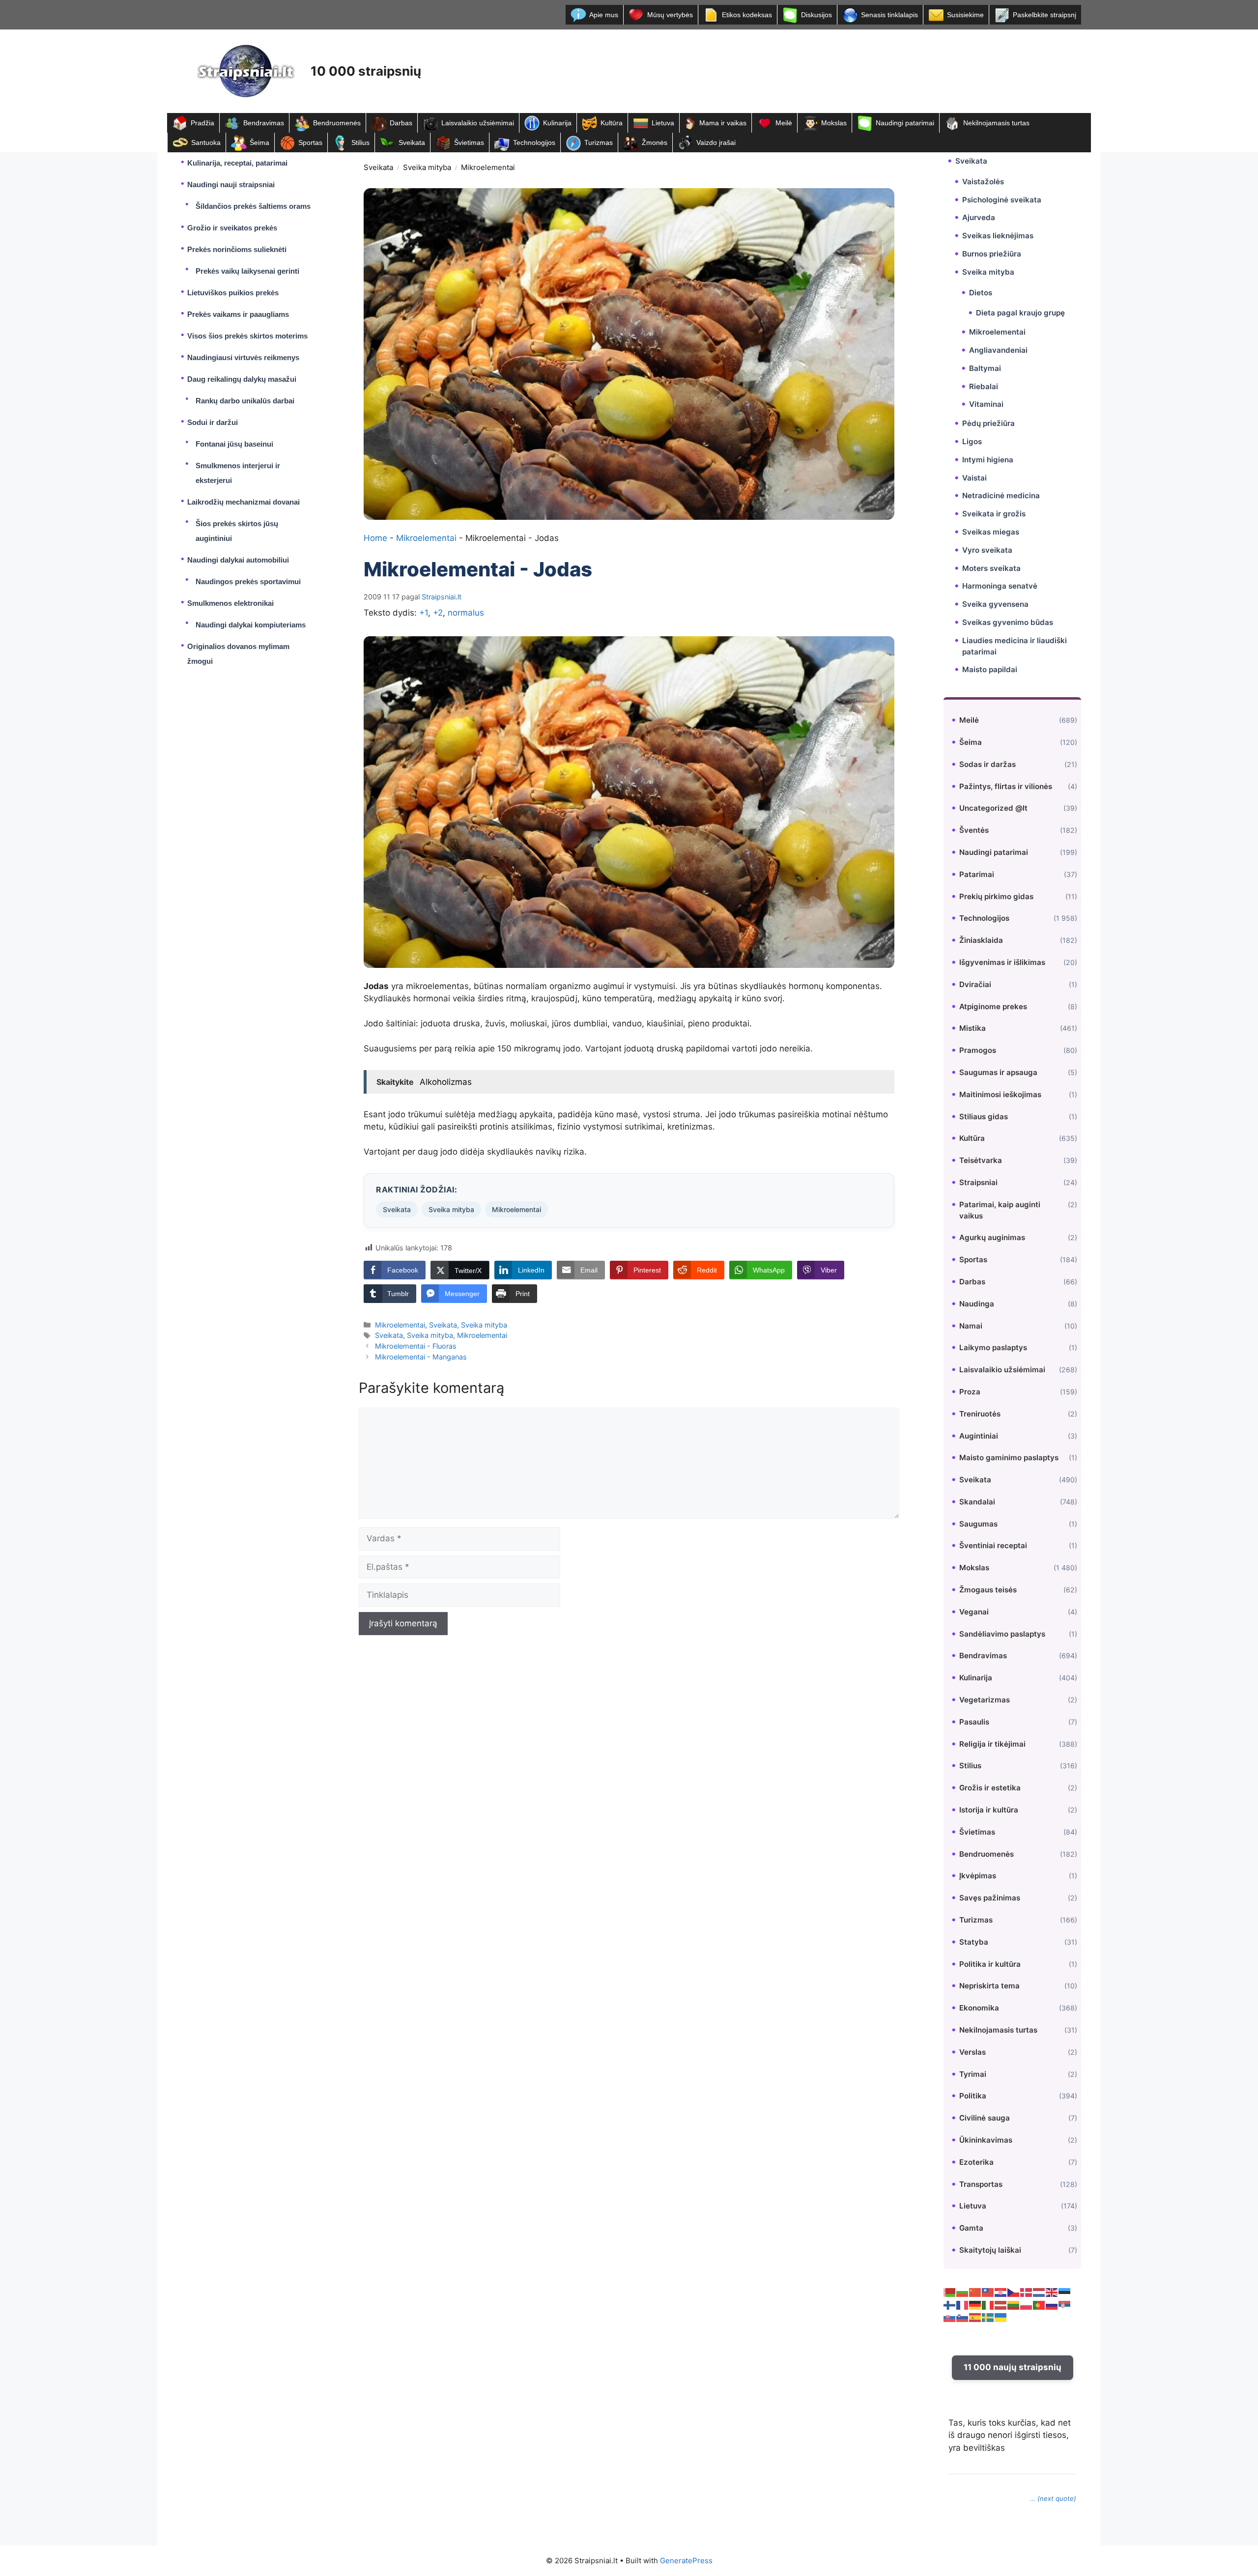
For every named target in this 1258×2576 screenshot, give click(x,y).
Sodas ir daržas (987, 764)
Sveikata (412, 142)
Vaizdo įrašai (716, 142)
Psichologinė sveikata (1002, 200)
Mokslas (834, 123)
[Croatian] (1001, 2292)
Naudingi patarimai (905, 123)
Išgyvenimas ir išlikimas (1002, 962)
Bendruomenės (337, 123)
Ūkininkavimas (986, 2140)
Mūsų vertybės (670, 15)
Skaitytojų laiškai (990, 2250)
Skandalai (977, 1502)
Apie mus (604, 15)
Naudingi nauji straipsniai (231, 184)
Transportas (981, 2184)
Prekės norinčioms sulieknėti (237, 249)
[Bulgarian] (963, 2292)
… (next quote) (1053, 2498)
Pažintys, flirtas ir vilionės (1006, 786)
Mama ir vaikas (723, 123)
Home (375, 538)
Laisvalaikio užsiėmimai (478, 123)
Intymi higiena (988, 460)
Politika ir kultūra (990, 1964)
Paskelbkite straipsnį (1044, 15)
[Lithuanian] (1014, 2304)
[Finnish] (950, 2304)
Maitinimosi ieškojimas (1000, 1094)
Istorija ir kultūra (989, 1810)
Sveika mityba (427, 167)
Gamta (971, 2228)
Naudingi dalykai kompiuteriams (251, 625)
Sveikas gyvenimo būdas (1008, 622)
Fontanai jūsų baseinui (234, 444)
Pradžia (202, 123)
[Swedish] (988, 2317)
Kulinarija (557, 123)
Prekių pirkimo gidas (996, 896)
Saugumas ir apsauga (998, 1072)
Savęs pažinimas (990, 1898)
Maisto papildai (990, 669)
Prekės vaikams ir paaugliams (238, 314)
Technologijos (534, 142)
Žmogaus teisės (988, 1590)
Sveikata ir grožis (994, 514)
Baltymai (985, 368)
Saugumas (978, 1524)
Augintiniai (979, 1436)
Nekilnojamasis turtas (996, 123)
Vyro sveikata (987, 550)
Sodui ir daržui (213, 422)
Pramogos (978, 1050)
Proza (970, 1392)
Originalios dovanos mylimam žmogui (238, 654)
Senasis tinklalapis (889, 15)
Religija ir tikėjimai (992, 1744)
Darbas (401, 123)
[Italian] (988, 2304)
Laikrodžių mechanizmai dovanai (243, 502)
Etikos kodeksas (747, 15)
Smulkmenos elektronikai (230, 603)
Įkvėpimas (978, 1876)
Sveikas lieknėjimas (998, 236)
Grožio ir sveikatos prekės (232, 228)
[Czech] (1014, 2292)
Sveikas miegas (991, 532)
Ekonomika (979, 2008)
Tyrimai (973, 2074)
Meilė (784, 123)
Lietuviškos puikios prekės (233, 293)
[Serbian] (1065, 2304)
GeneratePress (686, 2561)
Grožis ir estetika (990, 1788)
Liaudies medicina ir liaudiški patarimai (1015, 646)
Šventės (974, 830)
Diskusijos (816, 15)
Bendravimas (264, 123)
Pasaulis (974, 1722)
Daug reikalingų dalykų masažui (242, 379)
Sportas (310, 142)
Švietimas (469, 142)
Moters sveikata (991, 568)
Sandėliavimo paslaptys (1002, 1634)
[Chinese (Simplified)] (975, 2292)
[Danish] (1027, 2292)
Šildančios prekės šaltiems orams (253, 206)
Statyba (974, 1942)
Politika (973, 2096)
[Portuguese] (1039, 2304)
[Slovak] (950, 2317)
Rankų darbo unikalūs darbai (245, 401)
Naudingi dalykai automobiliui (238, 560)
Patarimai (977, 874)
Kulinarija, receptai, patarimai (237, 163)
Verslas (972, 2052)
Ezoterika (976, 2162)
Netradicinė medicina (1001, 495)
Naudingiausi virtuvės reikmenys (243, 357)
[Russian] (1052, 2304)
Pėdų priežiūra (988, 423)
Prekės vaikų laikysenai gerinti (247, 271)
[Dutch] (1039, 2292)
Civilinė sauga (985, 2118)
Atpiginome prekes (993, 1006)
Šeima (259, 142)
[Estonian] (1065, 2292)
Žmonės (655, 142)
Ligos (972, 441)
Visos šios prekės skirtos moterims (247, 336)
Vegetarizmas (985, 1700)
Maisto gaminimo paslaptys (1009, 1458)
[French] (963, 2304)
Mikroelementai (488, 167)
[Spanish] (975, 2317)
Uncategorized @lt (993, 808)
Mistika (972, 1028)
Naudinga (977, 1304)
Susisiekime (965, 15)
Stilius (360, 142)
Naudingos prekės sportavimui (248, 581)
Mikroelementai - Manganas (421, 1357)
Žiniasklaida (981, 940)
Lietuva (663, 123)
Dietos (981, 293)
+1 (424, 613)
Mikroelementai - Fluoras (416, 1346)
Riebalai (984, 386)
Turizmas (599, 142)
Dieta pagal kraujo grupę (1020, 313)
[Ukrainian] (1001, 2317)
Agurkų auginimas (992, 1237)
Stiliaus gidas (984, 1117)
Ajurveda (979, 217)
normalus (466, 613)
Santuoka (206, 142)
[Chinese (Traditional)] (988, 2292)
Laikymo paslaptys (993, 1347)
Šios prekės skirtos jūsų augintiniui (237, 531)
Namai (971, 1326)
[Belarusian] (950, 2292)
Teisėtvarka (981, 1160)
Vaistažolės (983, 182)
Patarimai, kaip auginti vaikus (1000, 1210)
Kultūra (612, 123)
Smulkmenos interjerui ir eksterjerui (238, 473)
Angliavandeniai (998, 350)
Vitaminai (986, 404)
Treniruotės (980, 1414)
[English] (1052, 2292)
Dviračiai (975, 984)
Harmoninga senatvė (1000, 586)
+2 (438, 613)
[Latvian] (1001, 2304)
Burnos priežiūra (992, 254)
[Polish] (1027, 2304)
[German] (975, 2304)
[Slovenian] (963, 2317)
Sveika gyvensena (995, 604)
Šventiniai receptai (993, 1545)
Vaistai (974, 478)
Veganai (974, 1612)
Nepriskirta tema (989, 1986)
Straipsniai (978, 1182)
